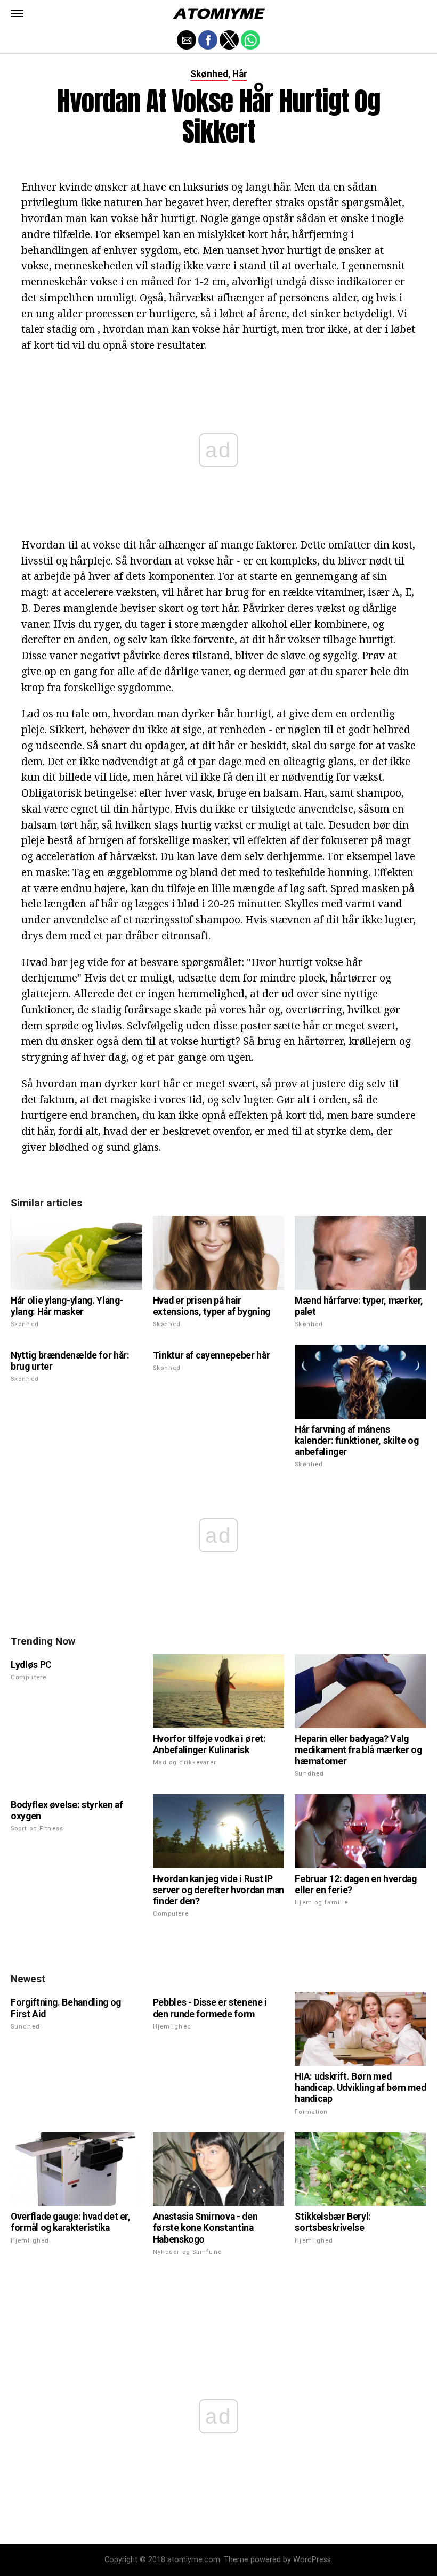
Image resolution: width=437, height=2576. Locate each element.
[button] (17, 13)
